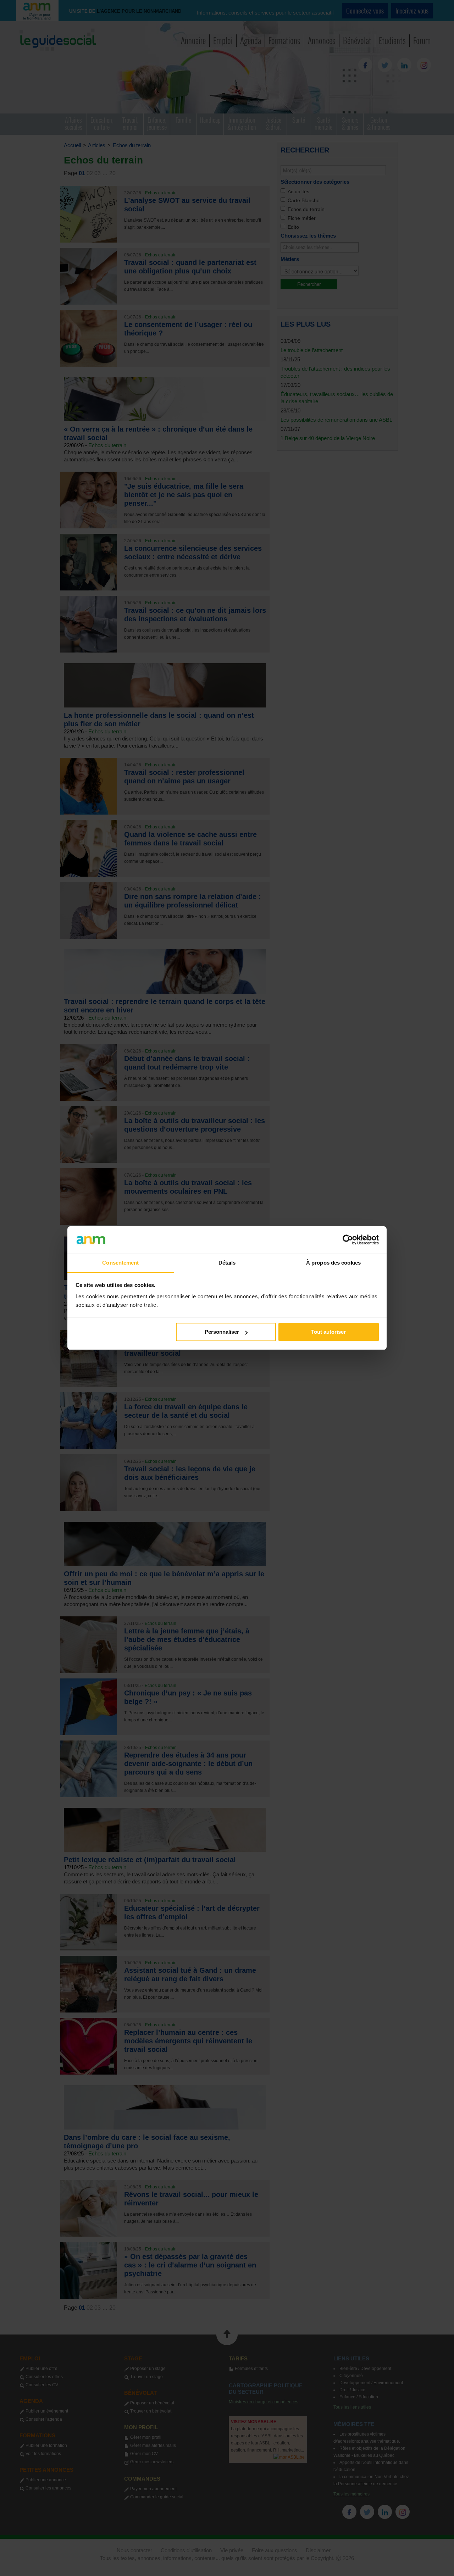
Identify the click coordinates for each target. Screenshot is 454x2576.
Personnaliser (222, 1332)
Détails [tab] (227, 1263)
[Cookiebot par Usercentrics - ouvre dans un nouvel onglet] (348, 1240)
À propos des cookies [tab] (333, 1263)
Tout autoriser (328, 1332)
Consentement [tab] (120, 1263)
